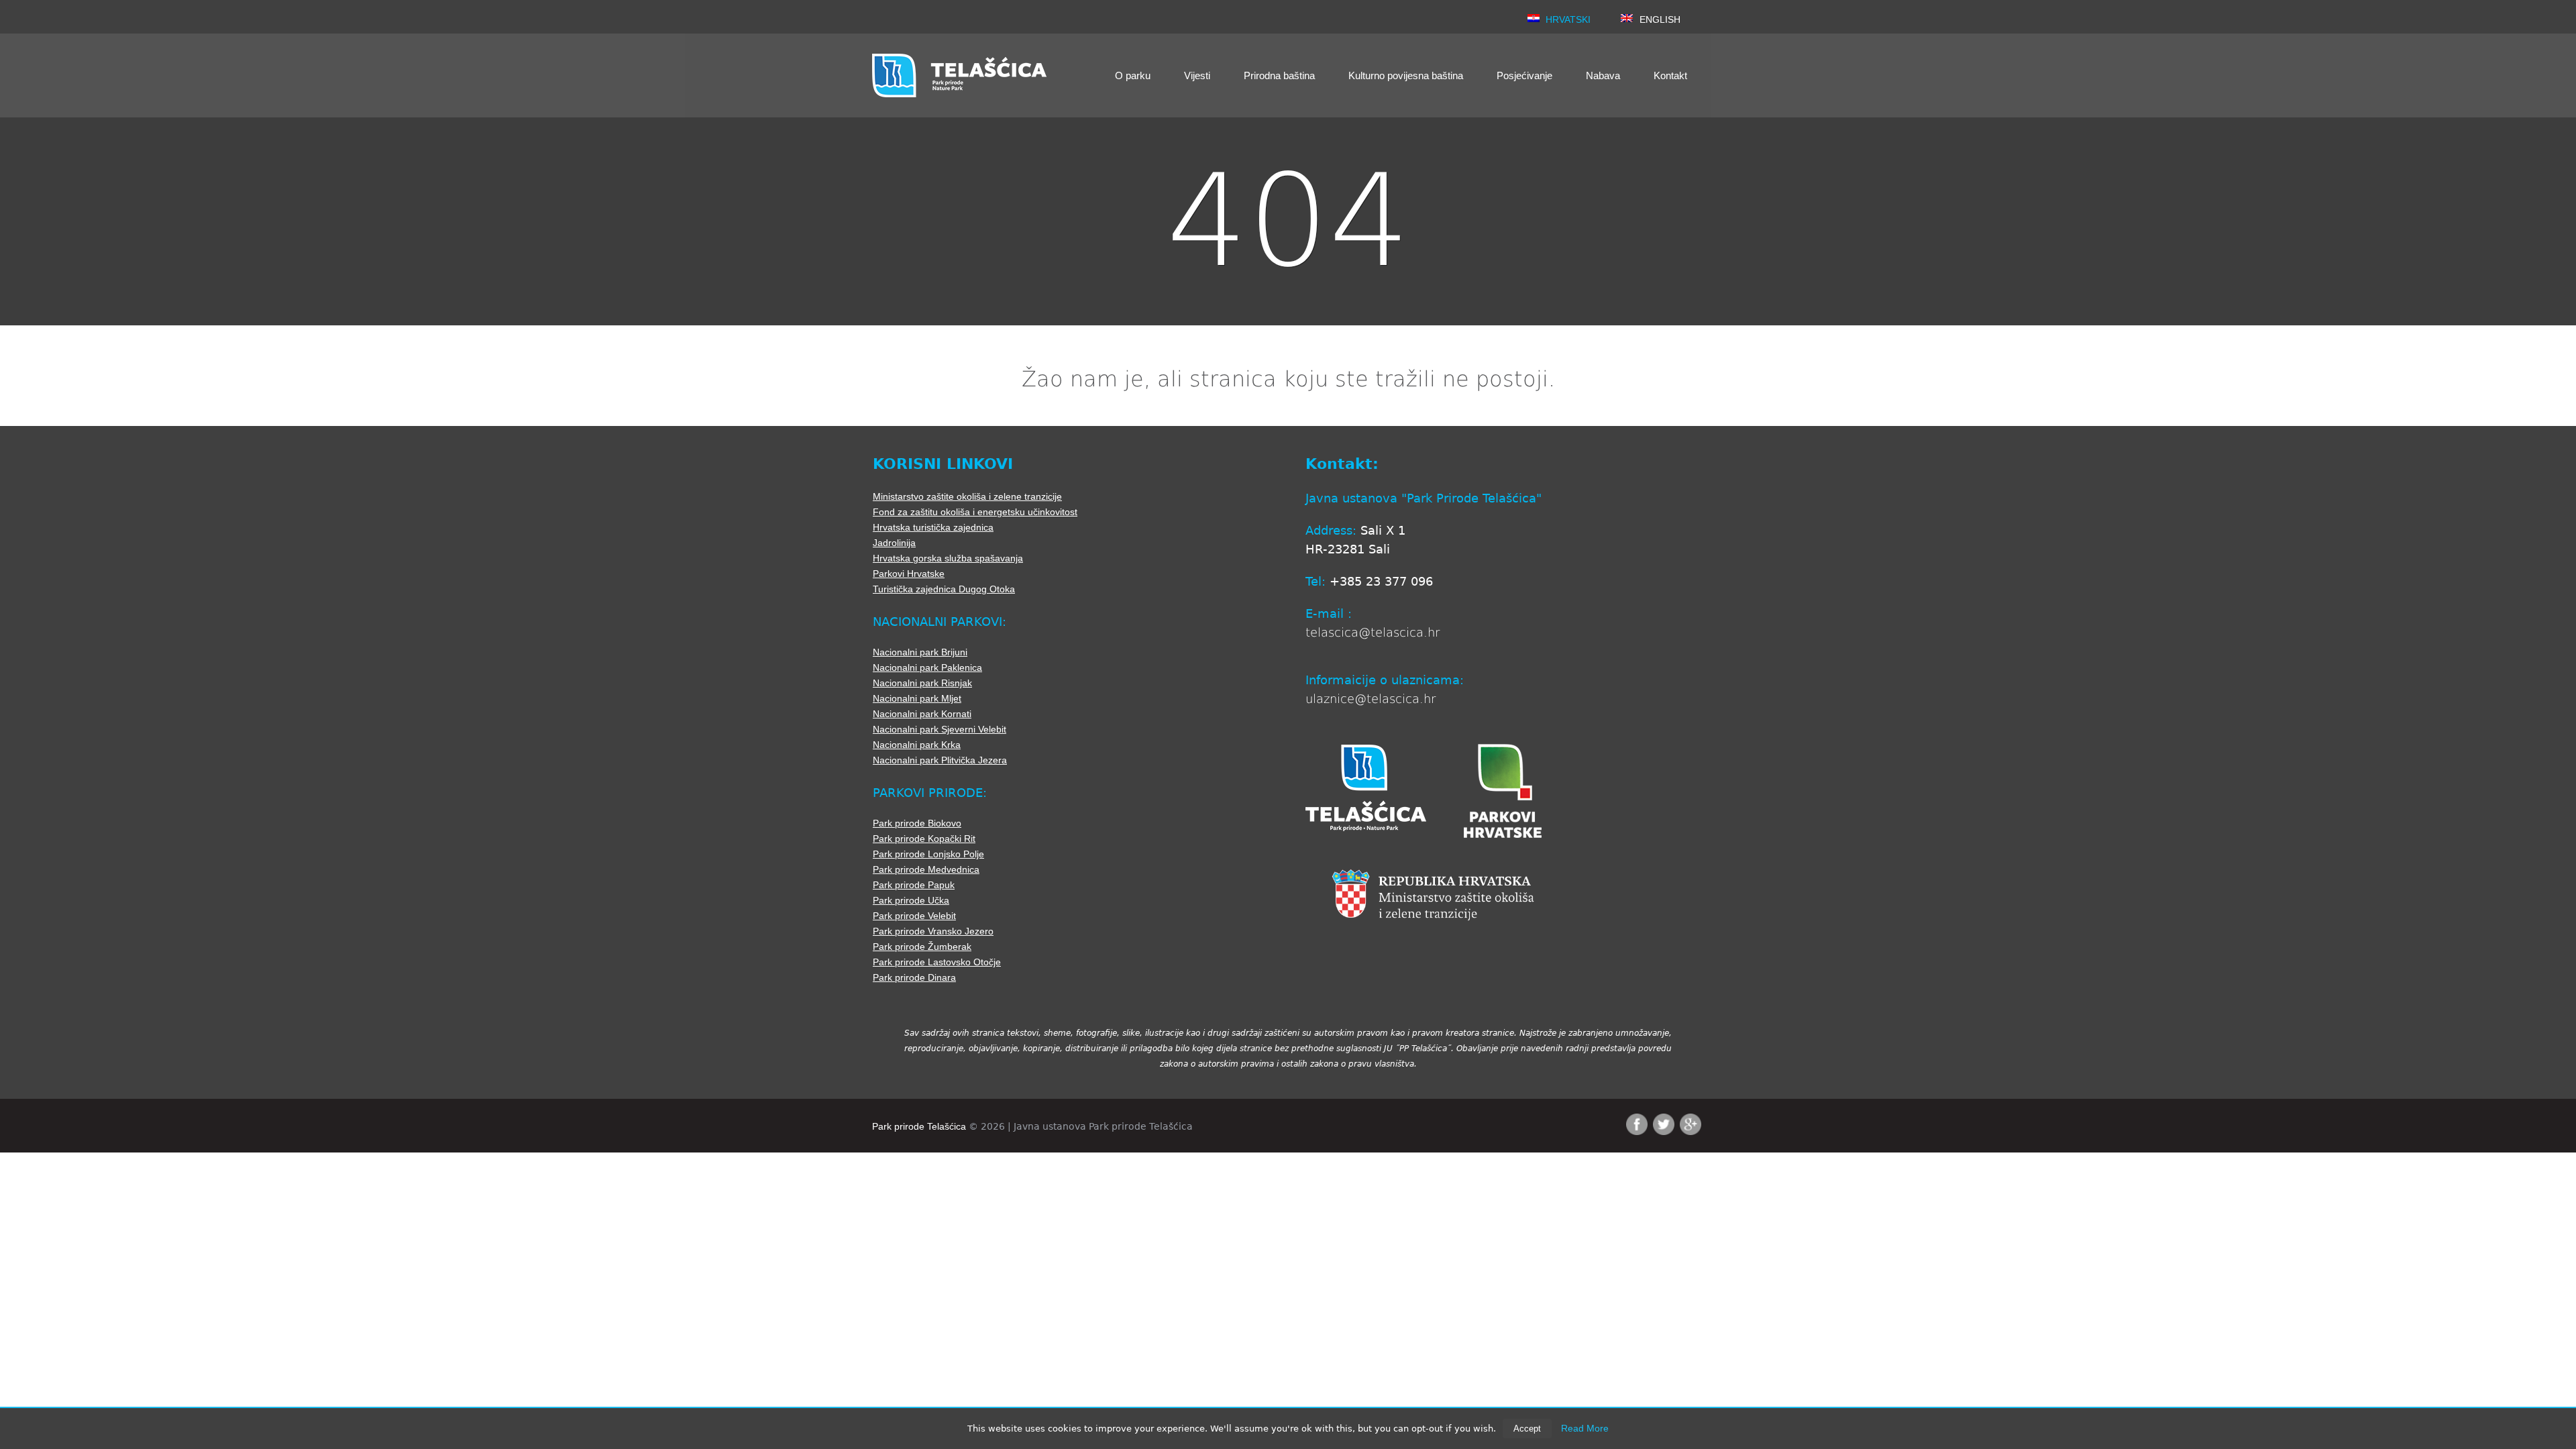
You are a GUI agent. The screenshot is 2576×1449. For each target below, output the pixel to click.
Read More (1585, 1428)
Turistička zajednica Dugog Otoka (944, 589)
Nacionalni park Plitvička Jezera (940, 760)
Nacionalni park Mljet (917, 698)
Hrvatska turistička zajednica (933, 527)
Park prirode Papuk (914, 885)
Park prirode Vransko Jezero (933, 931)
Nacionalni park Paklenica (927, 667)
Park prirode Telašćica (919, 1126)
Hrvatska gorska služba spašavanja (948, 558)
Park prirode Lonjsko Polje (928, 854)
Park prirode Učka (911, 900)
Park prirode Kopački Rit (924, 839)
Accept (1527, 1429)
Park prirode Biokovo (917, 823)
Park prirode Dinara (914, 977)
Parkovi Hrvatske (909, 574)
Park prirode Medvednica (926, 869)
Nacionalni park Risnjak (922, 683)
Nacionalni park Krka (917, 745)
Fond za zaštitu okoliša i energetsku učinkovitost (975, 512)
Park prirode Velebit (914, 916)
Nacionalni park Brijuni (920, 652)
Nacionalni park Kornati (922, 714)
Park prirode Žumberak (922, 947)
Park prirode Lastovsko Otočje (937, 962)
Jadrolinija (894, 543)
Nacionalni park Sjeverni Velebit (940, 729)
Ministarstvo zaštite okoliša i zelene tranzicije (967, 496)
